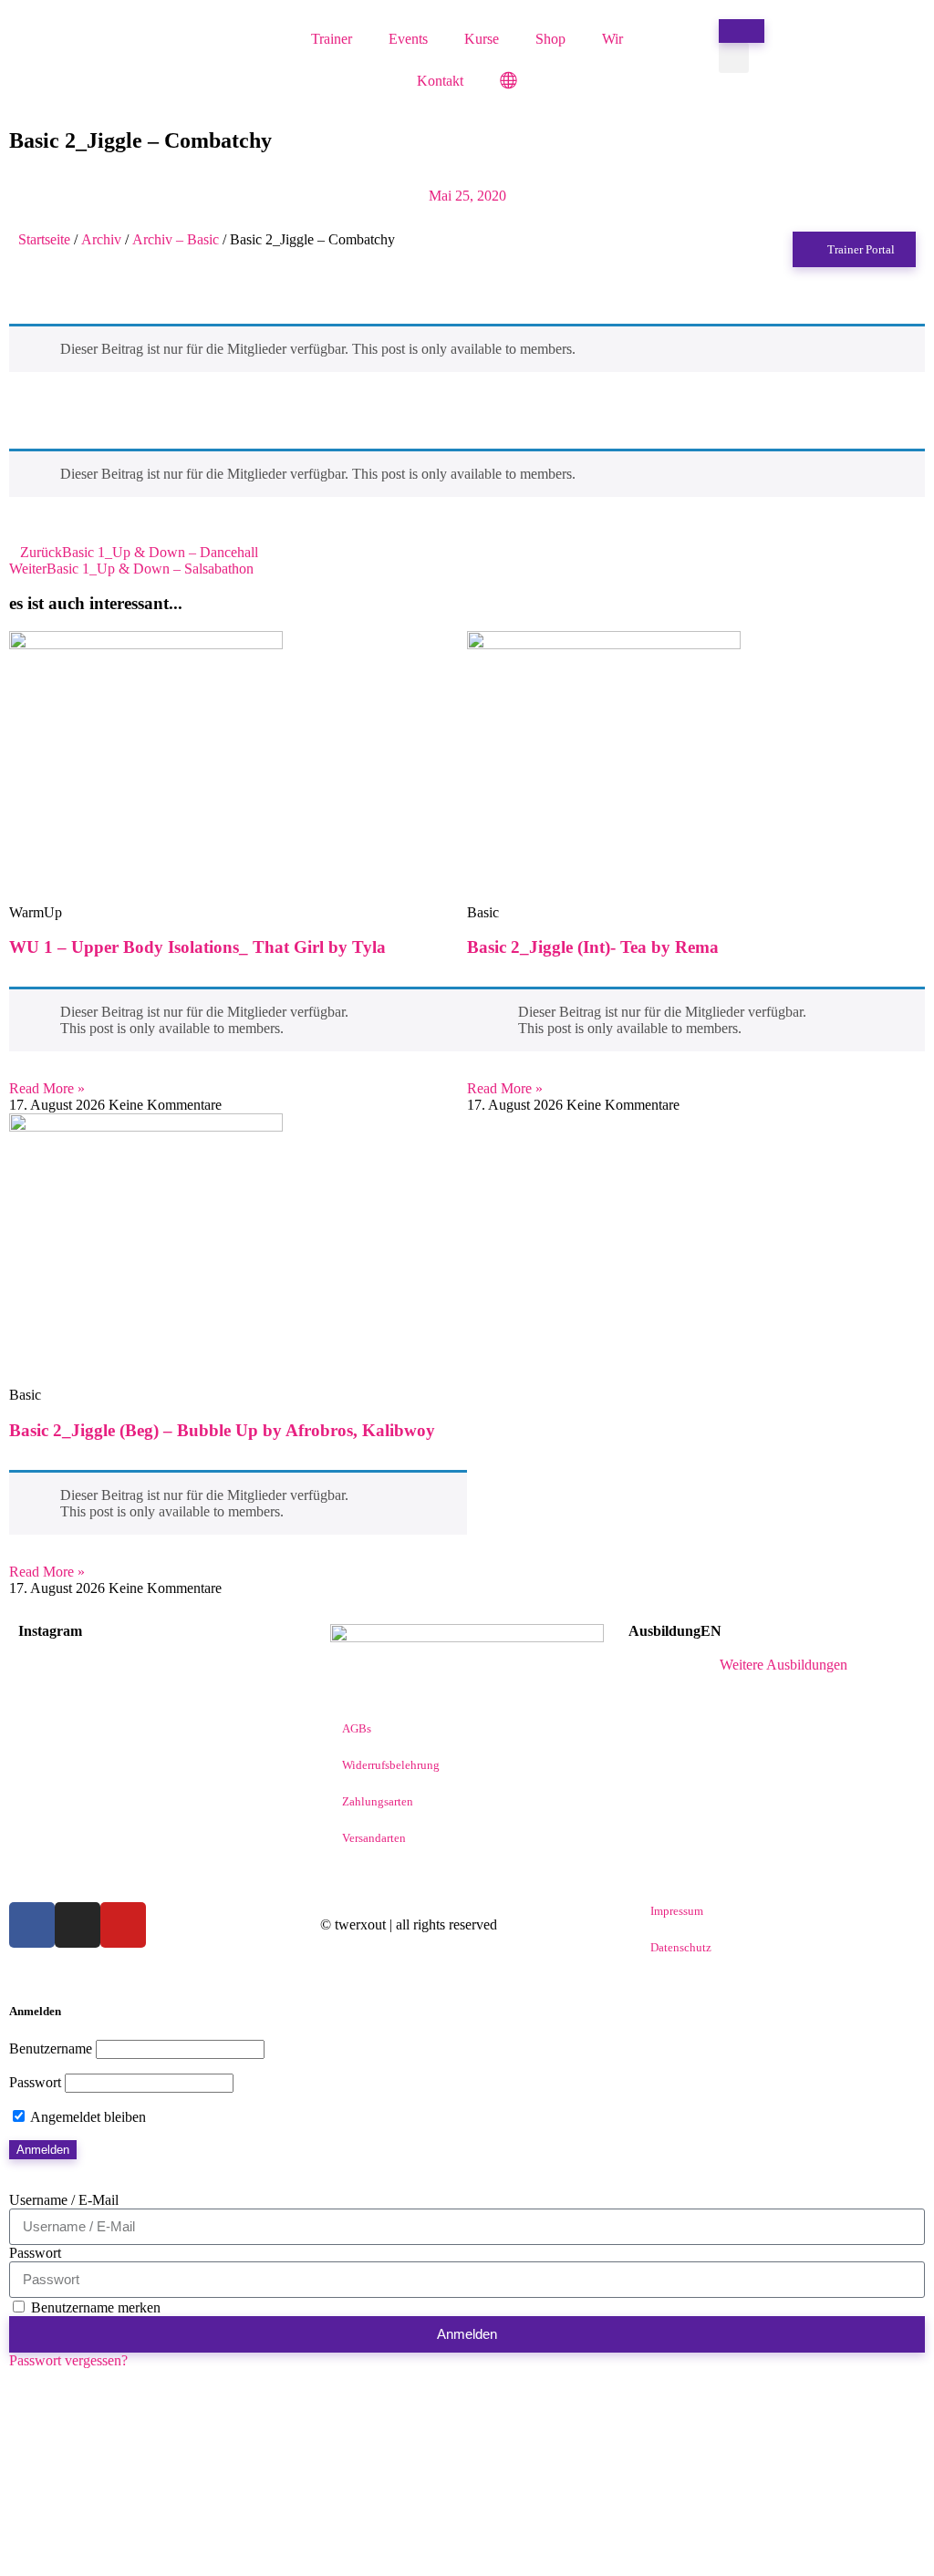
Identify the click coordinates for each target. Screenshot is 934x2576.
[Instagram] (78, 1925)
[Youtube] (123, 1925)
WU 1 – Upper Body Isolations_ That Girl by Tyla (197, 947)
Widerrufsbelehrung (391, 1765)
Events (408, 39)
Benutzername (51, 2048)
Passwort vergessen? (68, 2360)
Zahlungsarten (378, 1801)
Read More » (47, 1088)
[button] (734, 58)
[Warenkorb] (742, 31)
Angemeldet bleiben (87, 2117)
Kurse (482, 39)
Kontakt (440, 81)
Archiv (101, 239)
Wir (612, 39)
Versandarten (374, 1838)
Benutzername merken (94, 2307)
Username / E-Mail (64, 2200)
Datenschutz (681, 1947)
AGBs (357, 1728)
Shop (550, 39)
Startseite (44, 239)
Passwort (35, 2082)
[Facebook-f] (32, 1925)
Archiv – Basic (176, 239)
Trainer (332, 39)
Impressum (677, 1911)
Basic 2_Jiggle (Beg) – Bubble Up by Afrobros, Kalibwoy (222, 1430)
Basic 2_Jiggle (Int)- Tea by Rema (593, 947)
